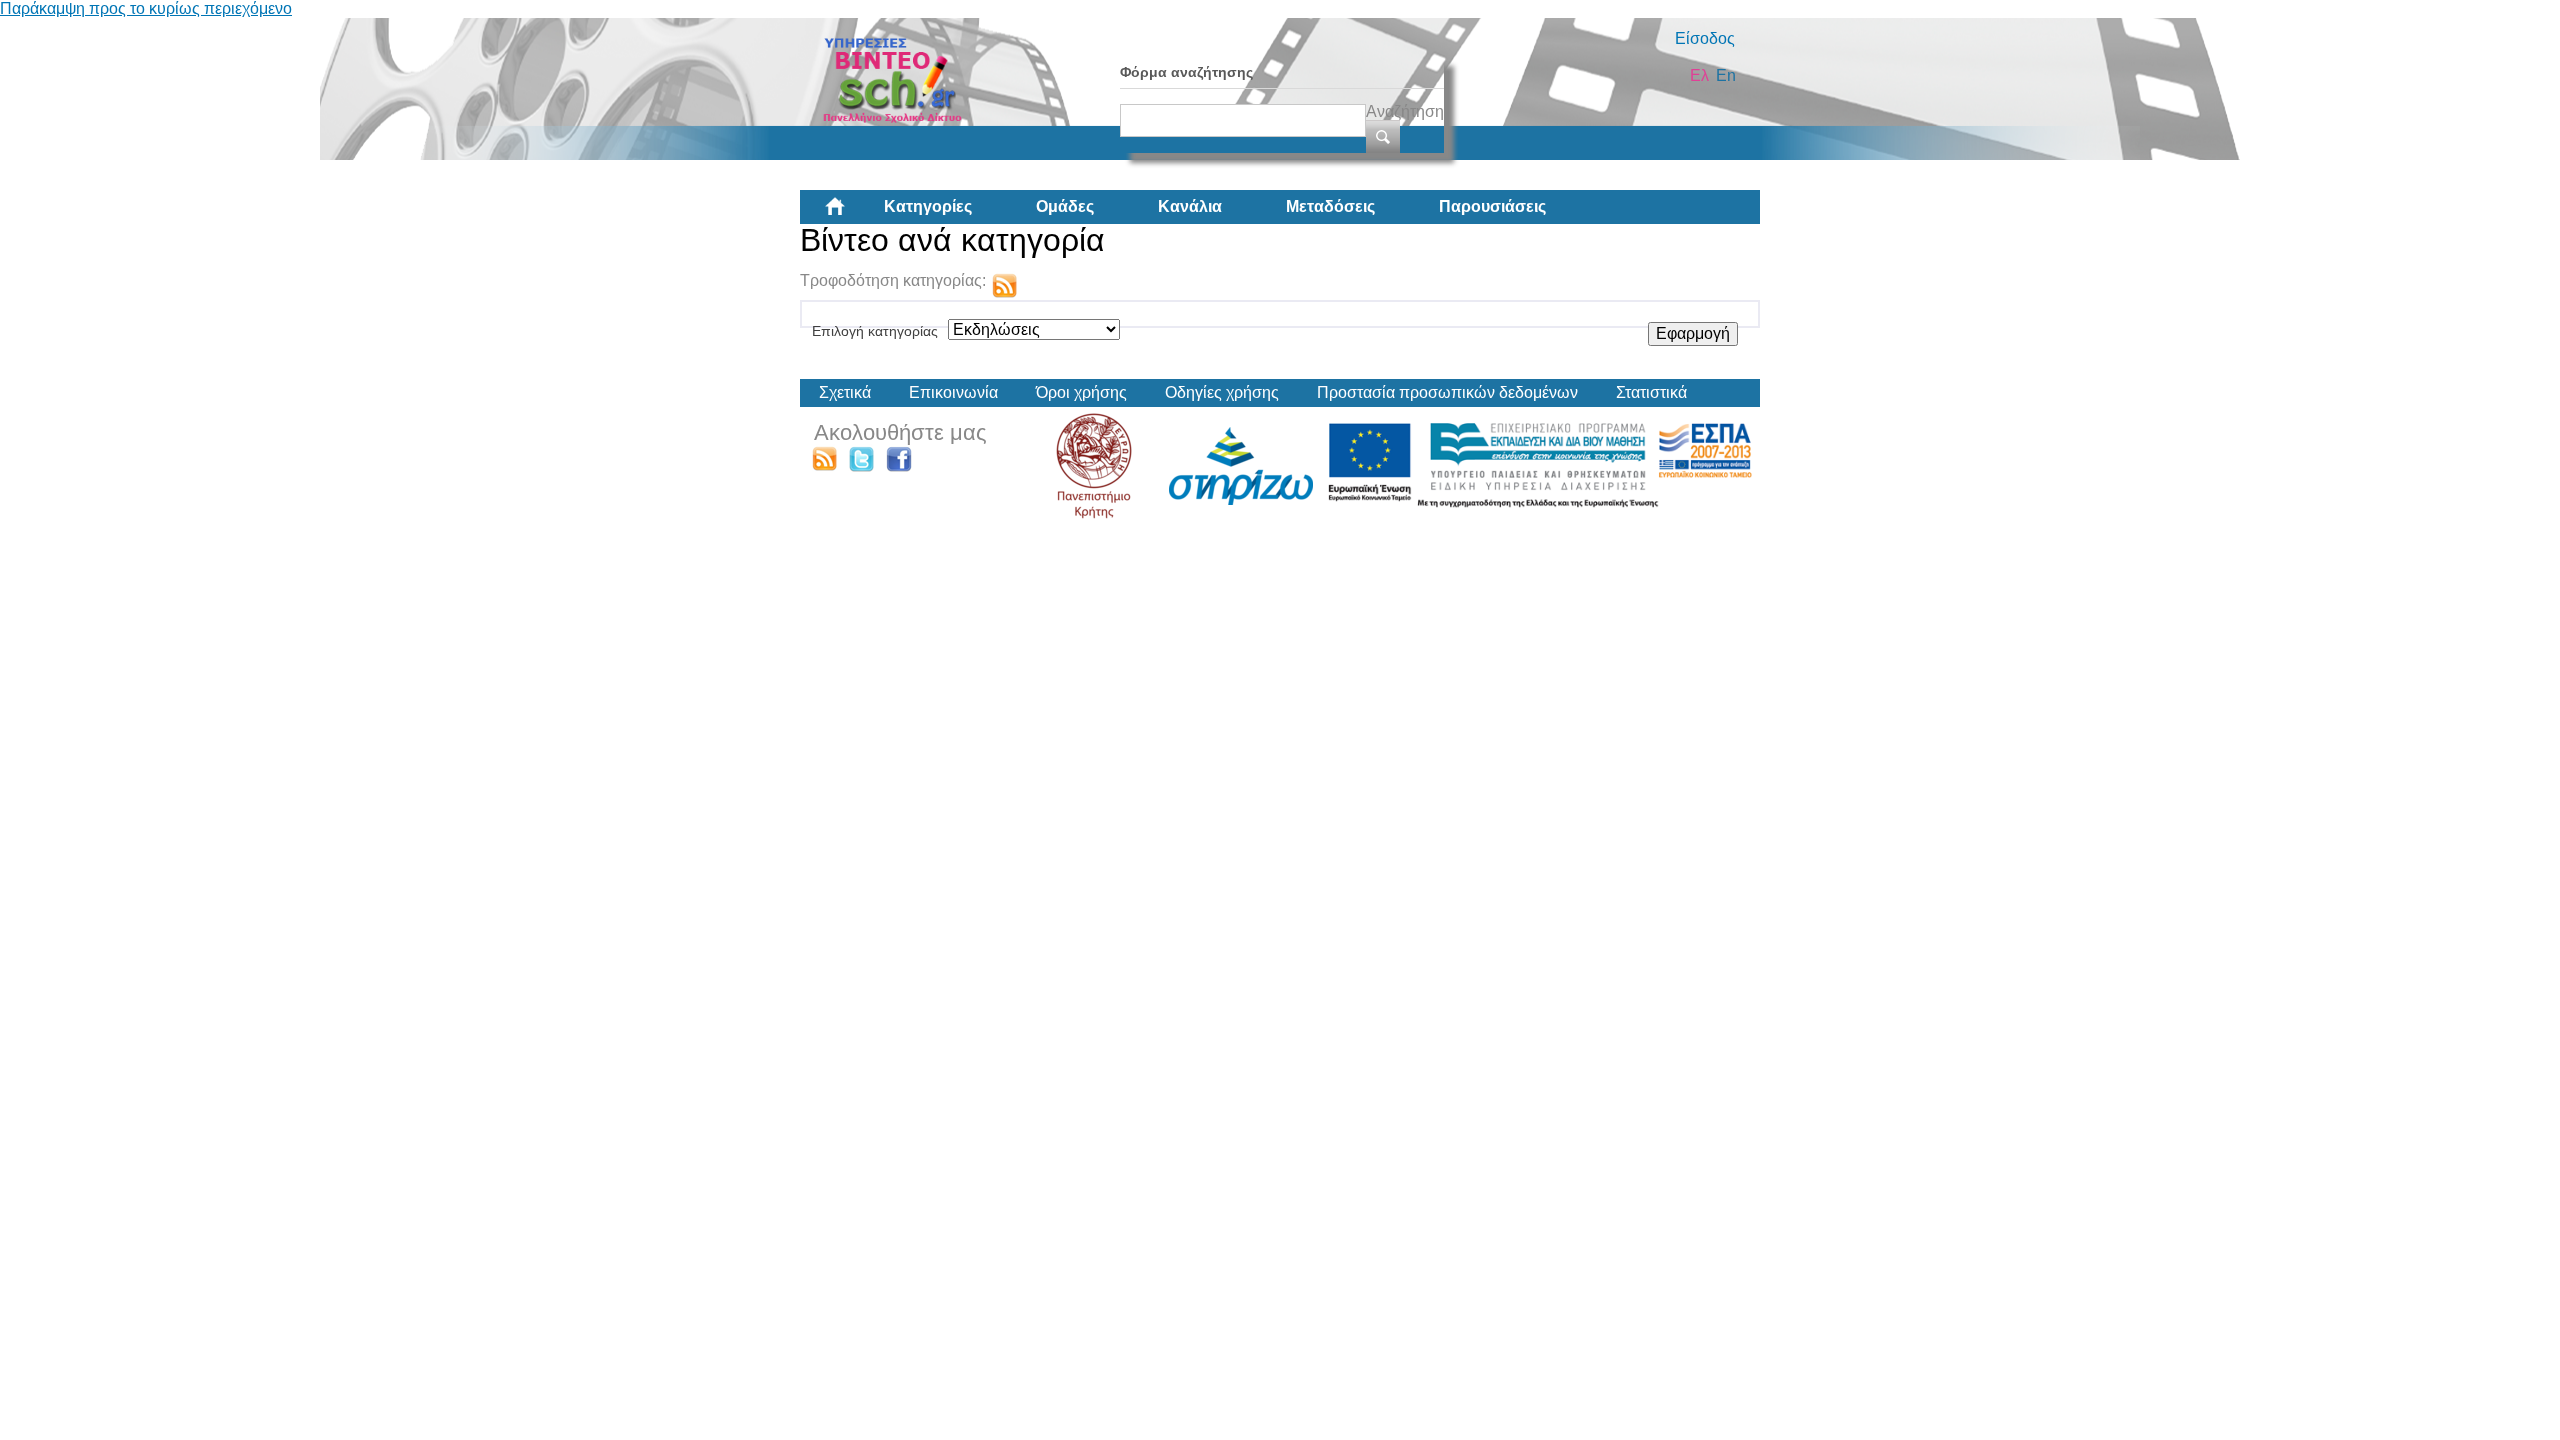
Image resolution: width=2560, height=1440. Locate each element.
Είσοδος (1705, 38)
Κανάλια (1190, 206)
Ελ (1699, 75)
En (1726, 75)
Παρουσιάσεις (1492, 206)
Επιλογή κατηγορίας (875, 331)
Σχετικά (845, 392)
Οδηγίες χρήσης (1222, 392)
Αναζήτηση (1405, 111)
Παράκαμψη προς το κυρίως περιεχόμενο (146, 8)
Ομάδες (1065, 206)
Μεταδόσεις (1330, 206)
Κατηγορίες (928, 206)
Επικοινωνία (953, 392)
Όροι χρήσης (1081, 392)
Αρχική (851, 214)
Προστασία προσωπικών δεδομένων (1447, 392)
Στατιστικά (1651, 392)
